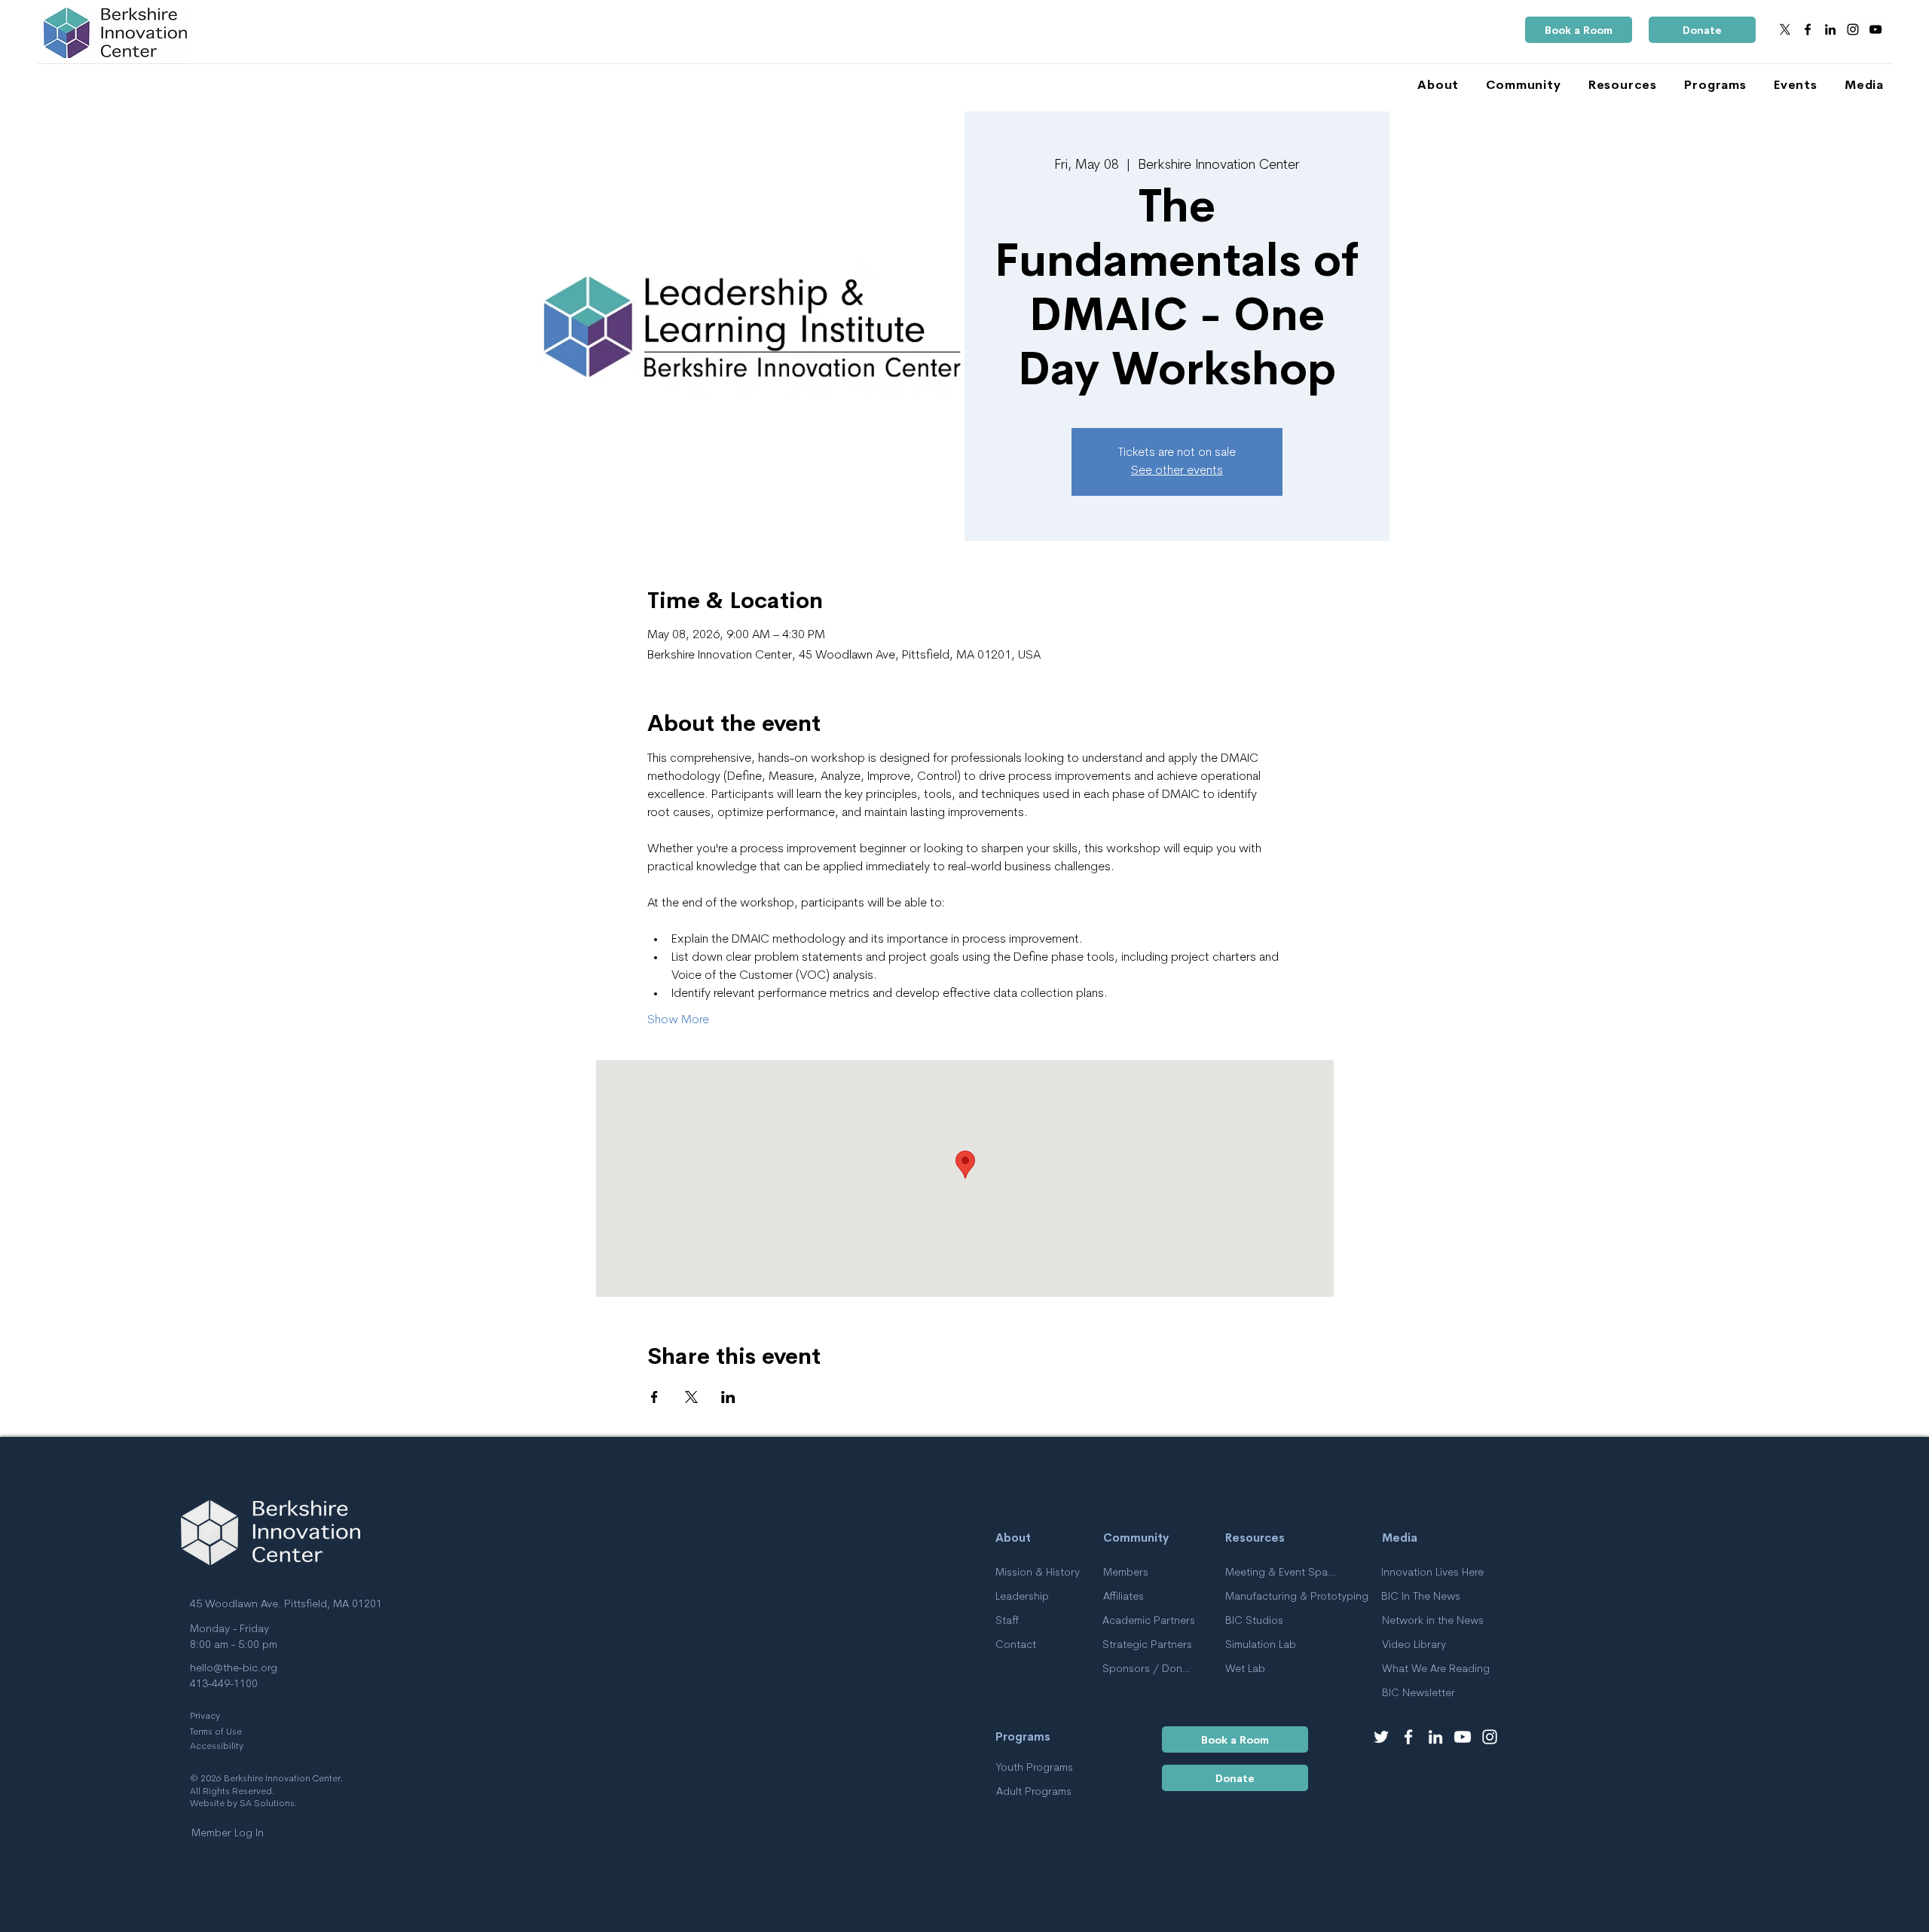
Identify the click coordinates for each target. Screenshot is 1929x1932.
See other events (1177, 471)
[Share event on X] (691, 1397)
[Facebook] (1808, 29)
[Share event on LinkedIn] (728, 1397)
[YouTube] (1876, 29)
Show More (678, 1020)
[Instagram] (1853, 29)
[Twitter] (1381, 1737)
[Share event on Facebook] (654, 1397)
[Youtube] (1463, 1737)
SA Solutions (267, 1804)
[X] (1785, 29)
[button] (1432, 85)
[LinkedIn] (1830, 29)
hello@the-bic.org (234, 1669)
